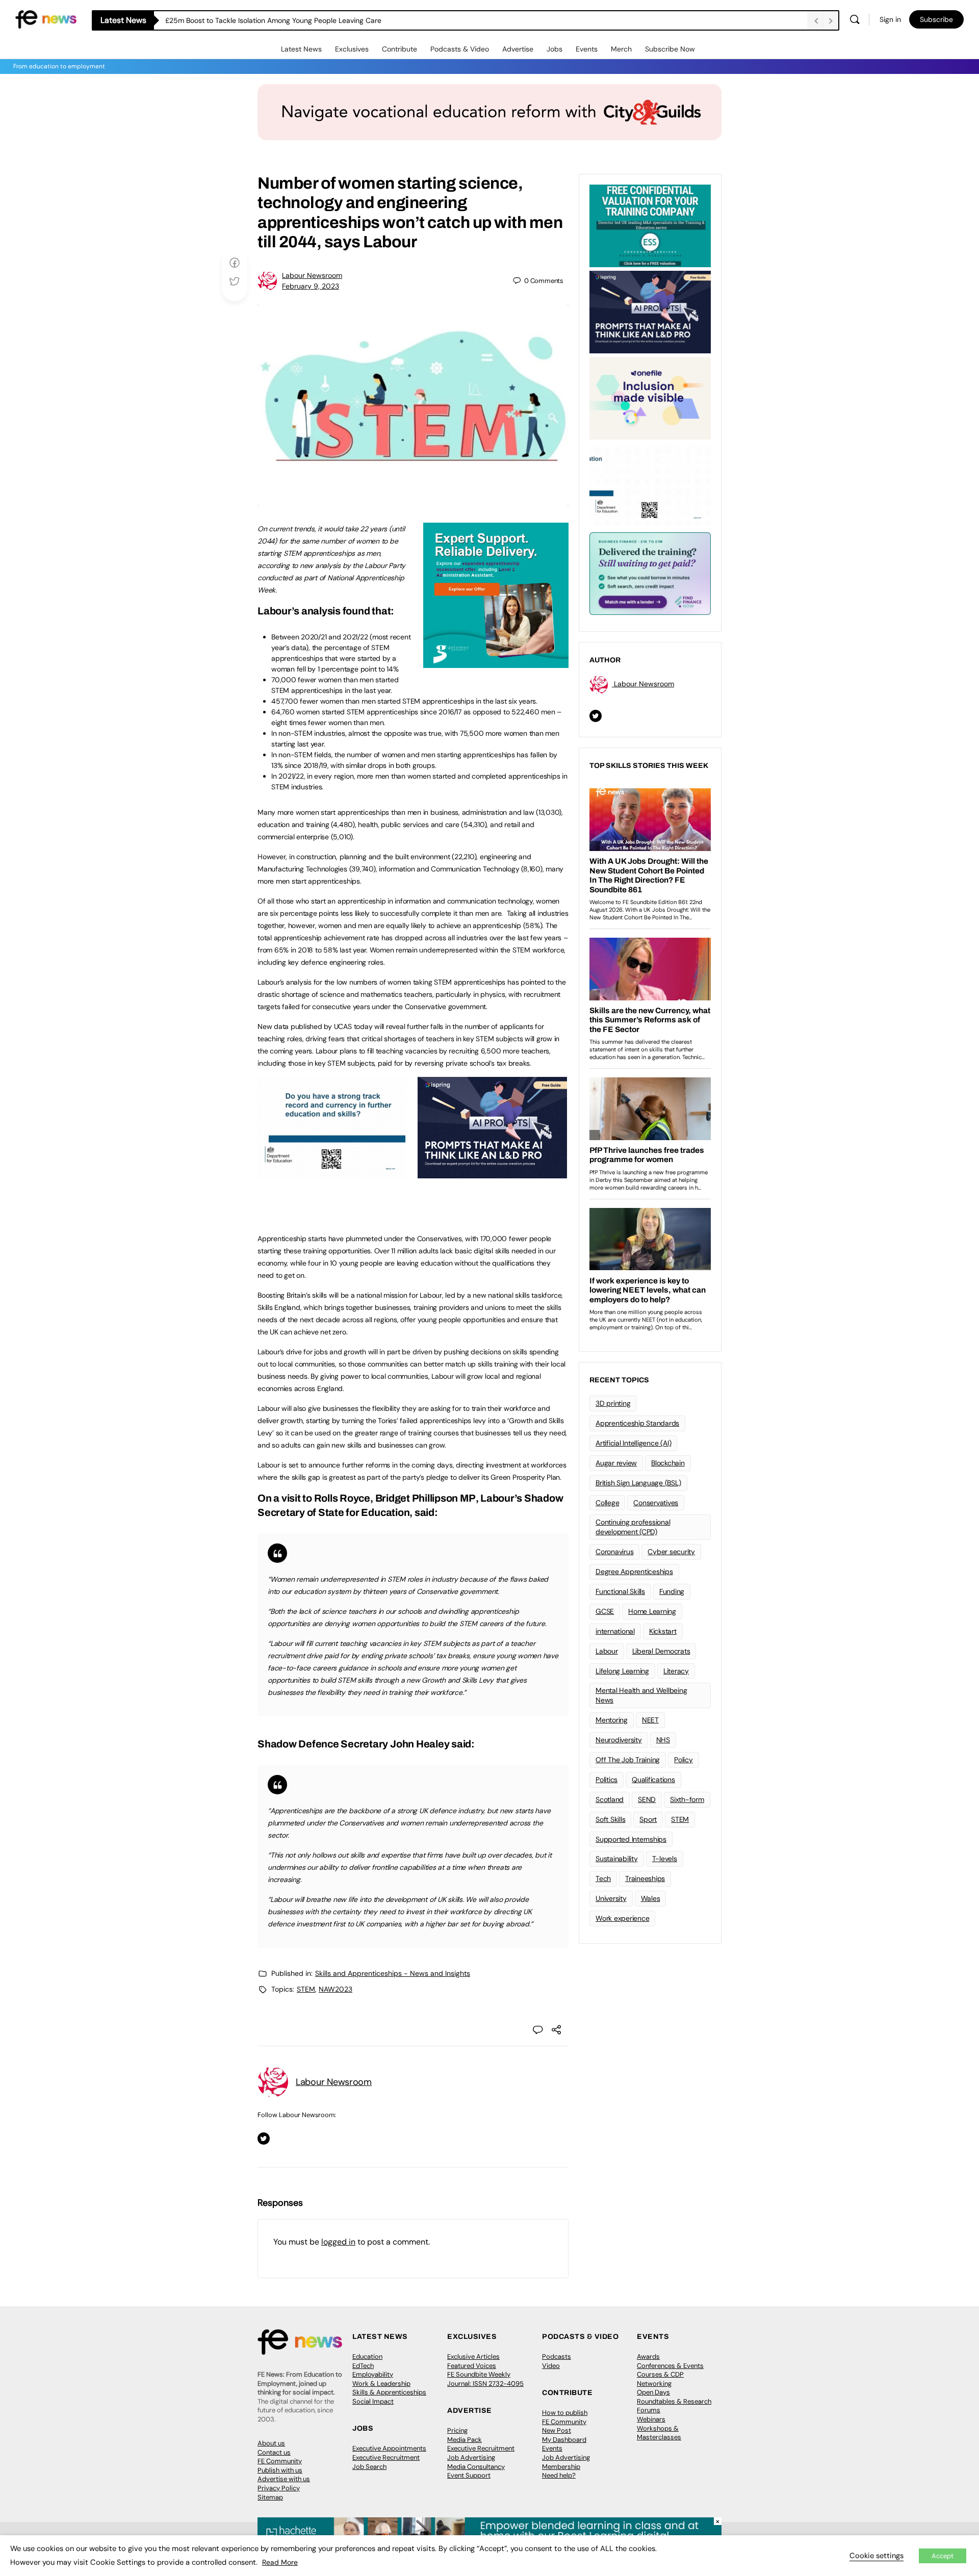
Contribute (400, 49)
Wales (651, 1898)
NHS (663, 1740)
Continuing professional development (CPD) (633, 1527)
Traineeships (645, 1878)
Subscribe (936, 19)
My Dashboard (564, 2440)
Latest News (301, 49)
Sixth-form (687, 1799)
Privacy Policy (279, 2488)
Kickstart (663, 1631)
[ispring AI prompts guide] (492, 1173)
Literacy (676, 1671)
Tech (603, 1878)
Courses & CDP (660, 2374)
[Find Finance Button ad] (650, 573)
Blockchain (668, 1463)
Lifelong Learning (622, 1671)
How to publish (565, 2413)
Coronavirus (614, 1552)
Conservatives (656, 1503)
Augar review (616, 1463)
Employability (373, 2374)
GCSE (605, 1611)
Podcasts (557, 2356)
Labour (607, 1651)
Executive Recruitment (386, 2457)
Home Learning (652, 1611)
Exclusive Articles (473, 2356)
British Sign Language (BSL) (638, 1483)
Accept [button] (943, 2556)
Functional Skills (620, 1591)
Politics (607, 1780)
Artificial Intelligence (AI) (633, 1443)
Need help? (559, 2475)
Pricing (457, 2430)
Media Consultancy (476, 2467)
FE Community (280, 2461)
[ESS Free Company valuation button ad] (650, 225)
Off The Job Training (628, 1760)
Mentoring (612, 1720)
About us (271, 2443)
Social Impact (373, 2401)
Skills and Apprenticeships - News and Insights (393, 1973)
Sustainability (617, 1859)
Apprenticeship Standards (637, 1423)
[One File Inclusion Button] (650, 397)
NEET (650, 1720)
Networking (654, 2384)
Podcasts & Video (460, 49)
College (607, 1503)
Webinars (651, 2419)
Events (587, 49)
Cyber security (671, 1552)
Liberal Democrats (661, 1651)
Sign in (890, 19)
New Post (557, 2430)
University (611, 1898)
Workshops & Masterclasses (659, 2433)
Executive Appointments (389, 2448)
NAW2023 (336, 1989)
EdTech (363, 2366)
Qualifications (653, 1780)
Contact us (274, 2452)
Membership (561, 2467)
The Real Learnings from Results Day (225, 20)
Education (367, 2356)
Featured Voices (472, 2366)
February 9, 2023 (311, 286)
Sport (648, 1819)
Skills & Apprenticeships (389, 2392)
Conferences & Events (670, 2366)
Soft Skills (610, 1819)
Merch (621, 49)
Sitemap (270, 2497)
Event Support (469, 2475)
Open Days (653, 2392)
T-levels (665, 1859)
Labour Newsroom (312, 275)
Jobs (555, 49)
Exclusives (352, 49)
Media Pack (465, 2440)
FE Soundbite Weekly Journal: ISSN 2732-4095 (485, 2379)
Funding (672, 1591)
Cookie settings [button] (877, 2556)
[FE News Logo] (46, 19)
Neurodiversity (619, 1740)
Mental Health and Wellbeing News (641, 1695)
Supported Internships (631, 1839)
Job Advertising (471, 2457)
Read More (280, 2562)
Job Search (369, 2467)
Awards (648, 2356)
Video (551, 2366)
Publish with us (280, 2470)
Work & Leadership (381, 2384)
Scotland (610, 1799)
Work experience (622, 1918)
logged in (338, 2242)
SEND (647, 1799)
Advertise (518, 49)
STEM (306, 1989)
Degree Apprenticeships (634, 1572)
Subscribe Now (670, 49)
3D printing (613, 1403)
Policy (684, 1760)
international (615, 1631)
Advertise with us (284, 2479)
